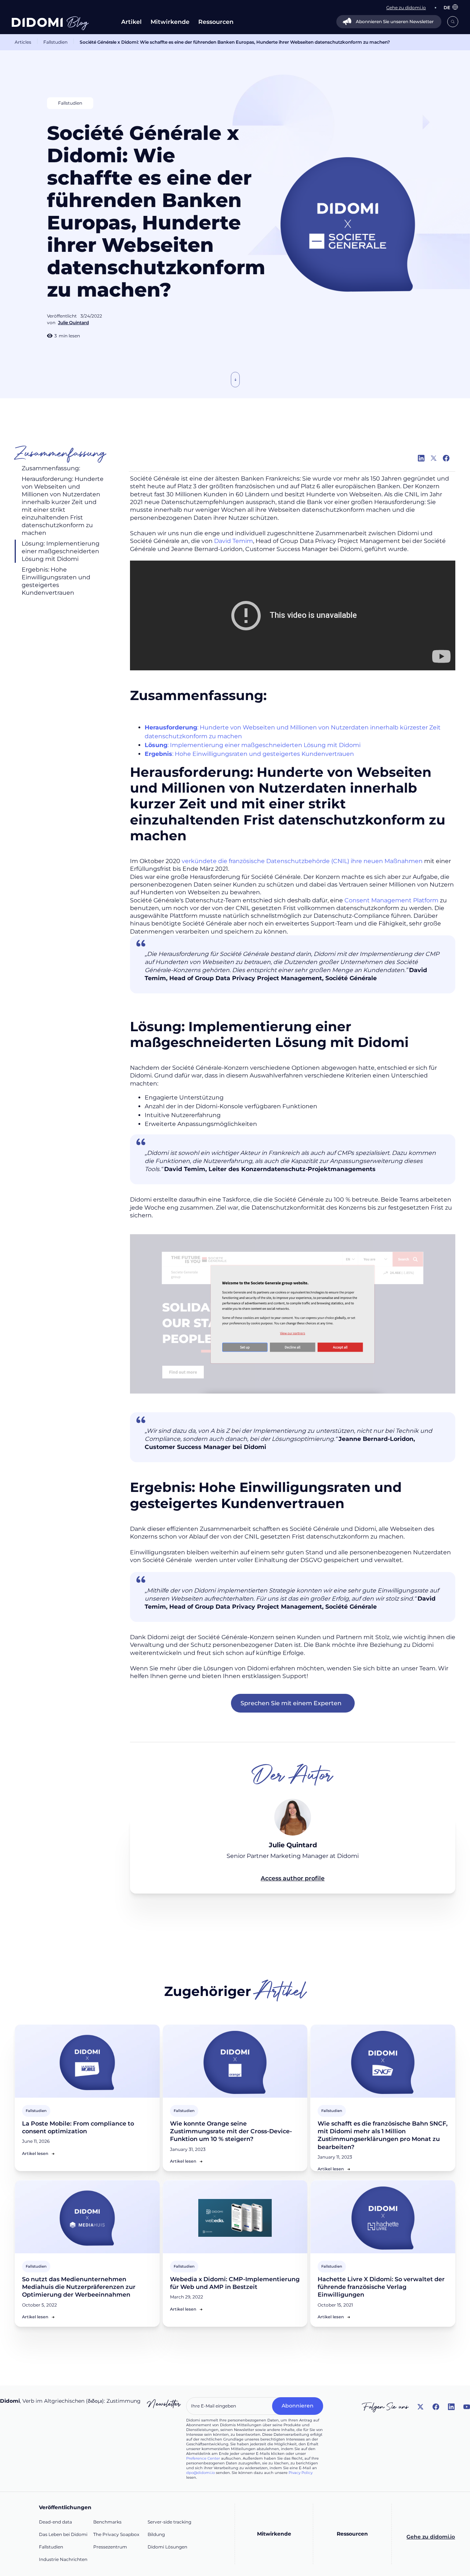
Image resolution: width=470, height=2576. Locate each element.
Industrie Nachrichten (63, 2559)
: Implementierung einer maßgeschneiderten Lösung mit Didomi (253, 745)
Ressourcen (216, 22)
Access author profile (293, 1878)
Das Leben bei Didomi (63, 2534)
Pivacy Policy (301, 2473)
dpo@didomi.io (200, 2473)
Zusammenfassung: (51, 468)
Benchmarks (107, 2522)
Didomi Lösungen (167, 2547)
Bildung (156, 2534)
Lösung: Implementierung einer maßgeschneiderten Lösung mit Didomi (61, 551)
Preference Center (203, 2458)
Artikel (131, 22)
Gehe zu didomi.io (431, 2537)
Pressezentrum (110, 2547)
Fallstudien (55, 42)
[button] (447, 8)
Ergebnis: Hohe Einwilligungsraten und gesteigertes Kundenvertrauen (56, 581)
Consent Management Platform (391, 900)
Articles (23, 42)
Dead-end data (55, 2522)
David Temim (234, 541)
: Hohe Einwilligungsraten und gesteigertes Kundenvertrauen (249, 754)
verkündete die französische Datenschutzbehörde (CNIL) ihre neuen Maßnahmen (302, 861)
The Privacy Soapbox (116, 2534)
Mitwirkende (170, 22)
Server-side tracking (169, 2522)
